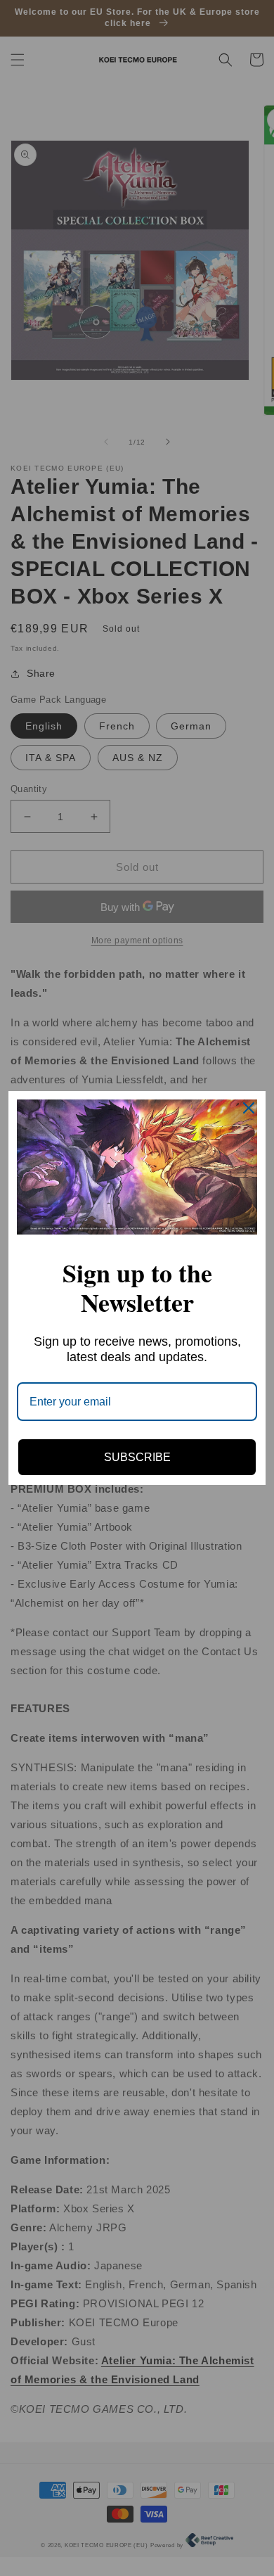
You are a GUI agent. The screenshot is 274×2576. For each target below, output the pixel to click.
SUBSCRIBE (137, 1457)
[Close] (249, 1108)
